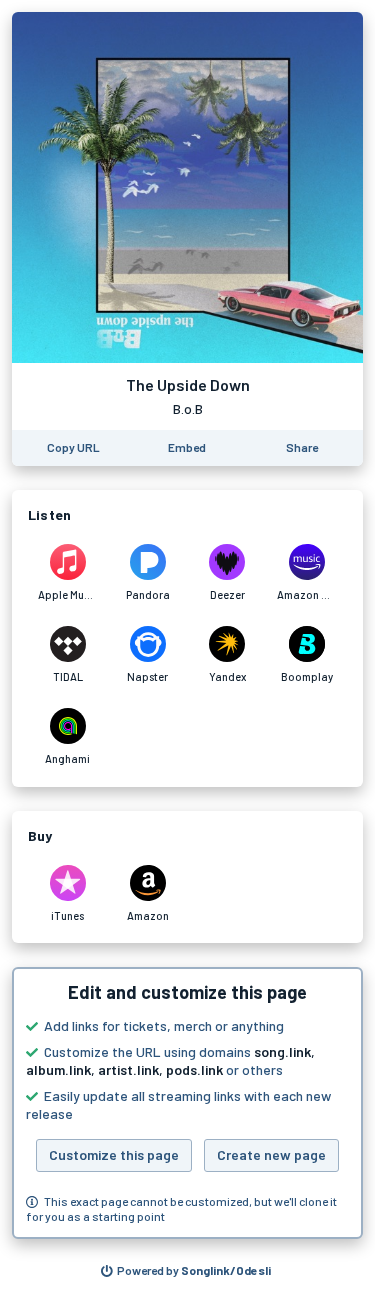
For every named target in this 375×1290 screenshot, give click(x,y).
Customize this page (114, 1154)
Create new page (271, 1154)
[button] (187, 1103)
